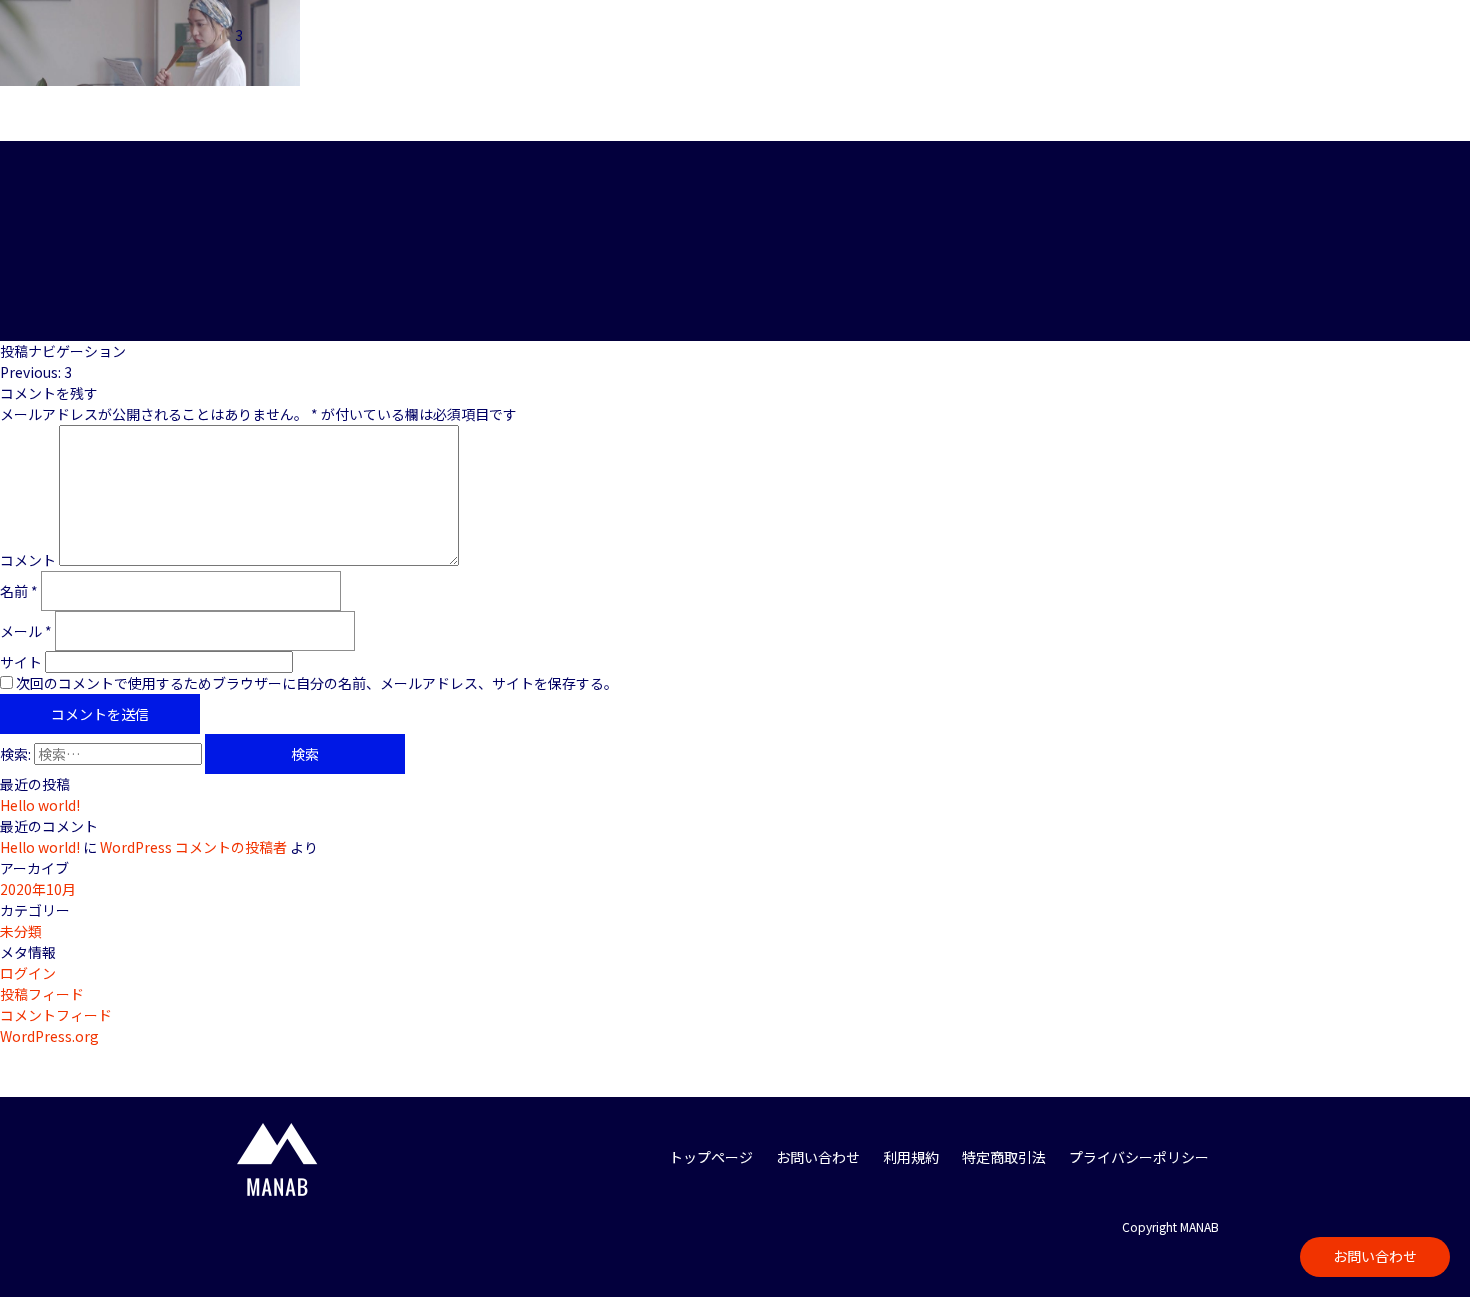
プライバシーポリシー (1139, 1157)
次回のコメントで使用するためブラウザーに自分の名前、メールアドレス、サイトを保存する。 (317, 683)
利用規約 (911, 1157)
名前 (19, 591)
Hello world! (40, 805)
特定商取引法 (1004, 1157)
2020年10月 (38, 889)
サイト (21, 662)
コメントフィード (56, 1015)
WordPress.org (49, 1036)
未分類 (21, 931)
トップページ (711, 1157)
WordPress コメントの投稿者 (193, 847)
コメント (28, 560)
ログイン (28, 973)
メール (26, 631)
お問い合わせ (1375, 1256)
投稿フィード (42, 994)
